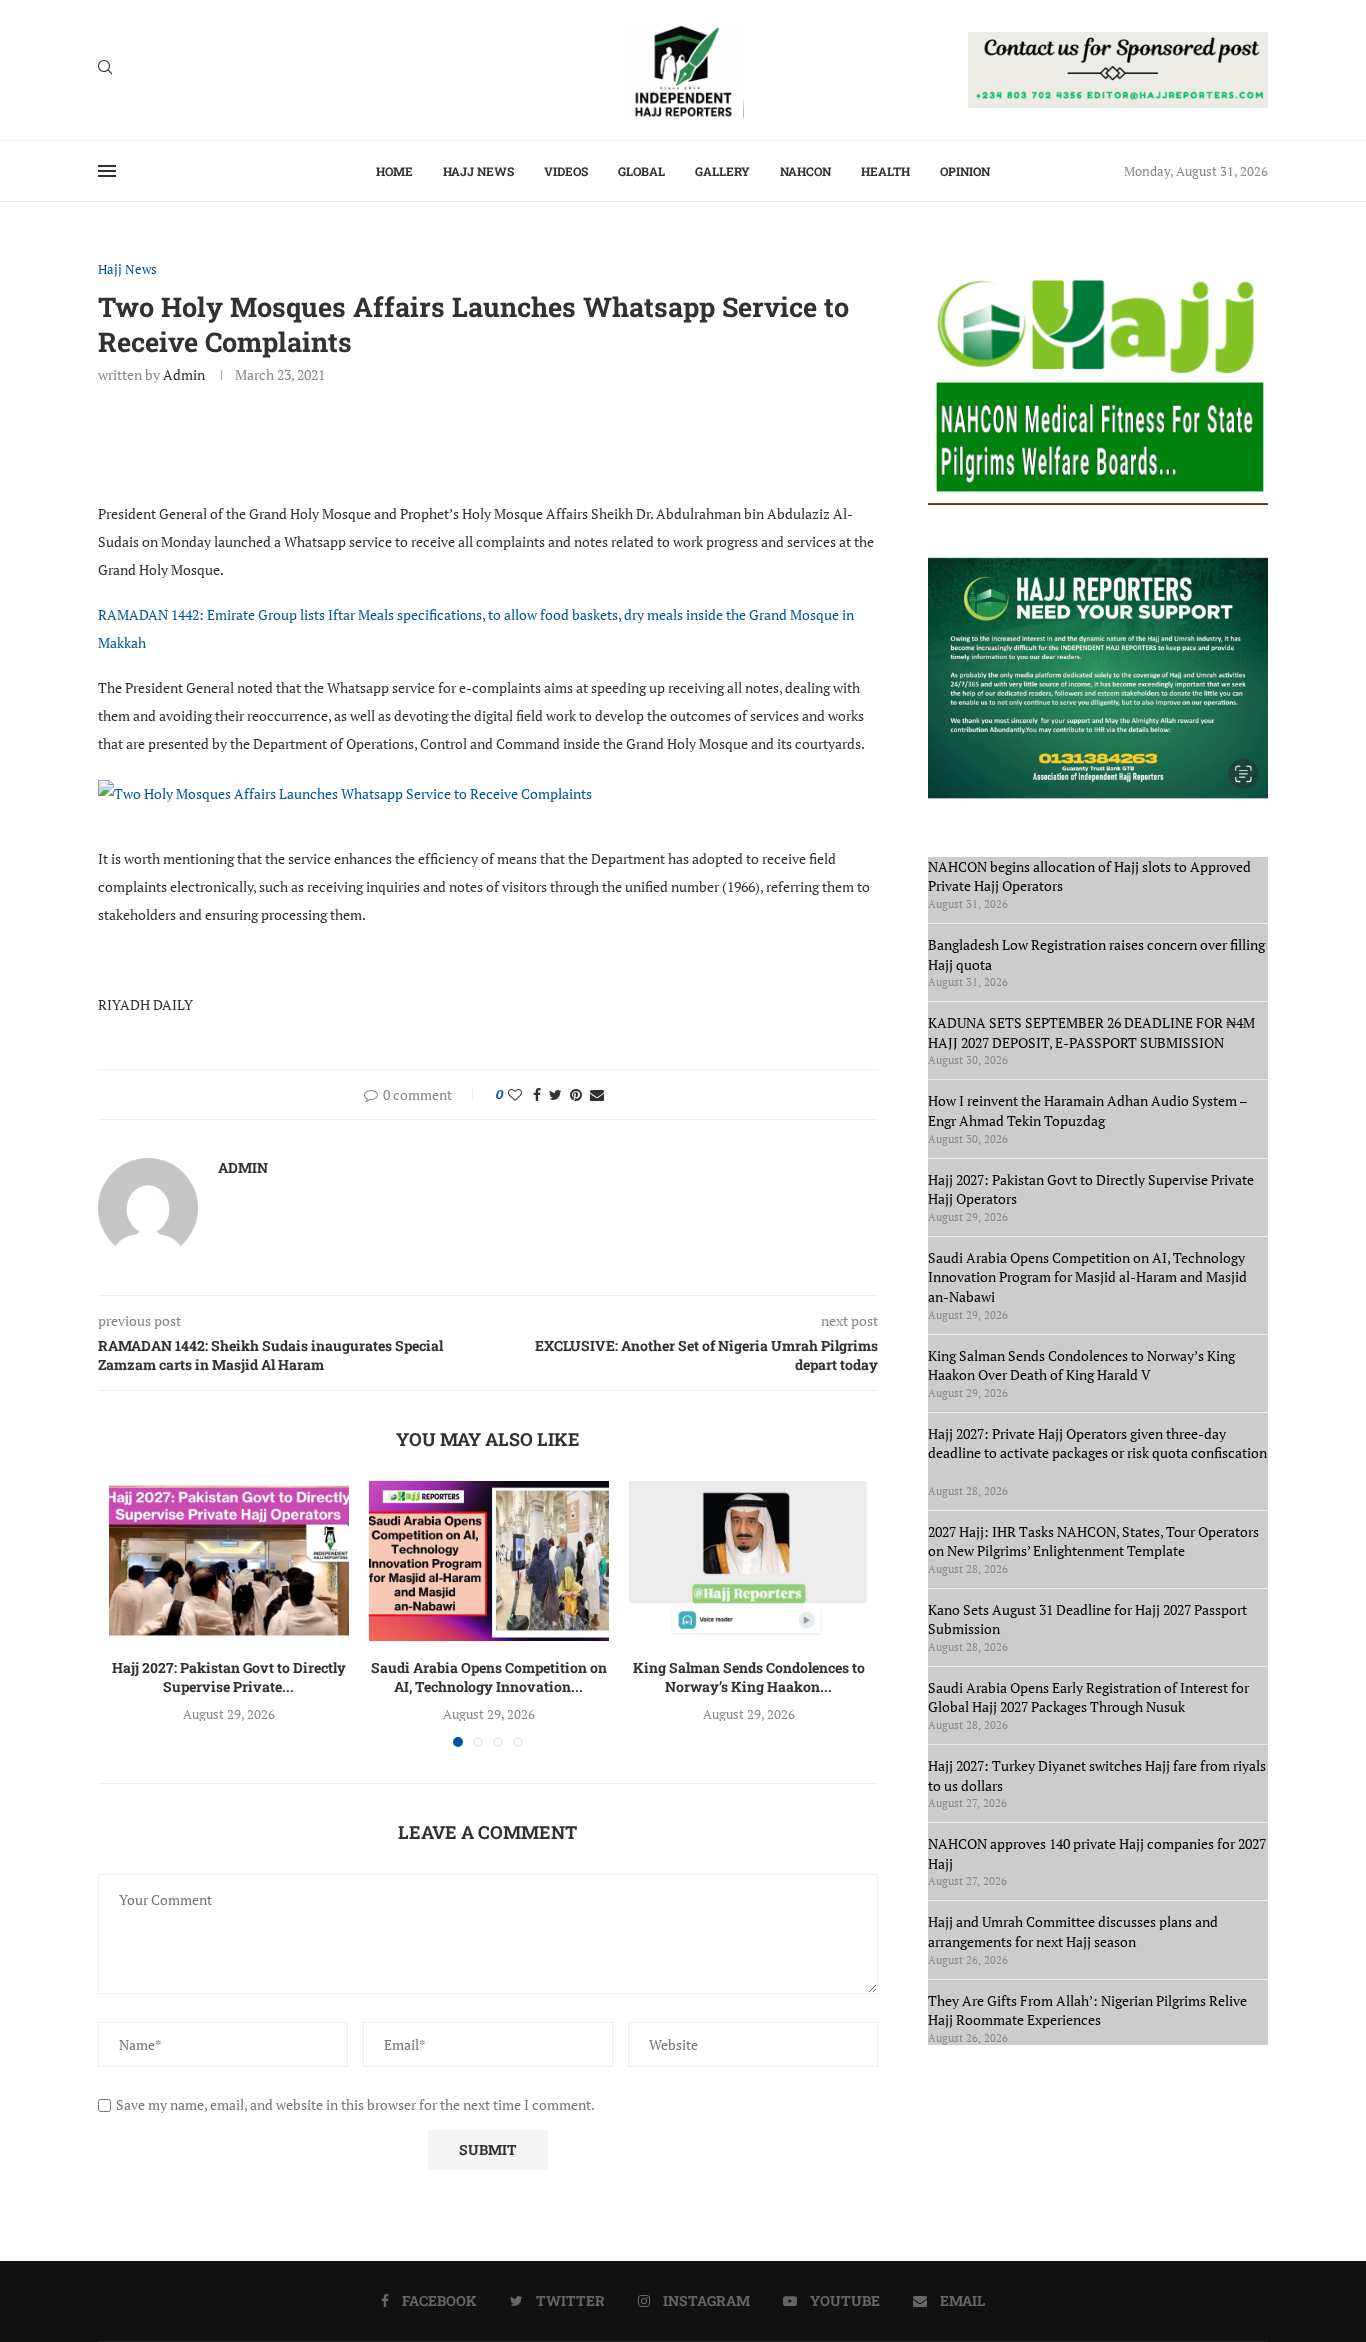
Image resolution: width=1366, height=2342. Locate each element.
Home (394, 171)
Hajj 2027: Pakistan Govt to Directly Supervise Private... (229, 1677)
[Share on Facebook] (537, 1094)
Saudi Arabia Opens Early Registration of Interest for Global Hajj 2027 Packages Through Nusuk (1088, 1697)
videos (566, 171)
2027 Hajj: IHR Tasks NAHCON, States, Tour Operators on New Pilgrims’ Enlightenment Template (1093, 1541)
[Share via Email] (597, 1094)
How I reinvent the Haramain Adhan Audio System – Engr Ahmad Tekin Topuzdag (1087, 1110)
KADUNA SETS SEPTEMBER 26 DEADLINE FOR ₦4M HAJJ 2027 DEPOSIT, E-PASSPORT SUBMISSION (1091, 1032)
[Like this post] (515, 1094)
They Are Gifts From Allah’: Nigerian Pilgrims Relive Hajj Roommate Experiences (1087, 2010)
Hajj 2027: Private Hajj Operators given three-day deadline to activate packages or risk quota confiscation (1097, 1453)
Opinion (965, 171)
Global (641, 171)
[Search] (105, 69)
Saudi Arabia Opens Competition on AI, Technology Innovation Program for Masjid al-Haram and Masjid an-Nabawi (1087, 1277)
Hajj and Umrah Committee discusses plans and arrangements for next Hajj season (1073, 1931)
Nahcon (805, 171)
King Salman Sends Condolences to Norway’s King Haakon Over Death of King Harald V (1081, 1365)
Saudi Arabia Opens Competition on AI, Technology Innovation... (489, 1677)
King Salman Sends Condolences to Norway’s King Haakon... (749, 1677)
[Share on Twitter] (555, 1094)
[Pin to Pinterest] (576, 1094)
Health (885, 171)
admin (184, 374)
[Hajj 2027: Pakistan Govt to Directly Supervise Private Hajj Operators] (229, 1561)
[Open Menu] (107, 171)
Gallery (722, 171)
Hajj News (478, 171)
